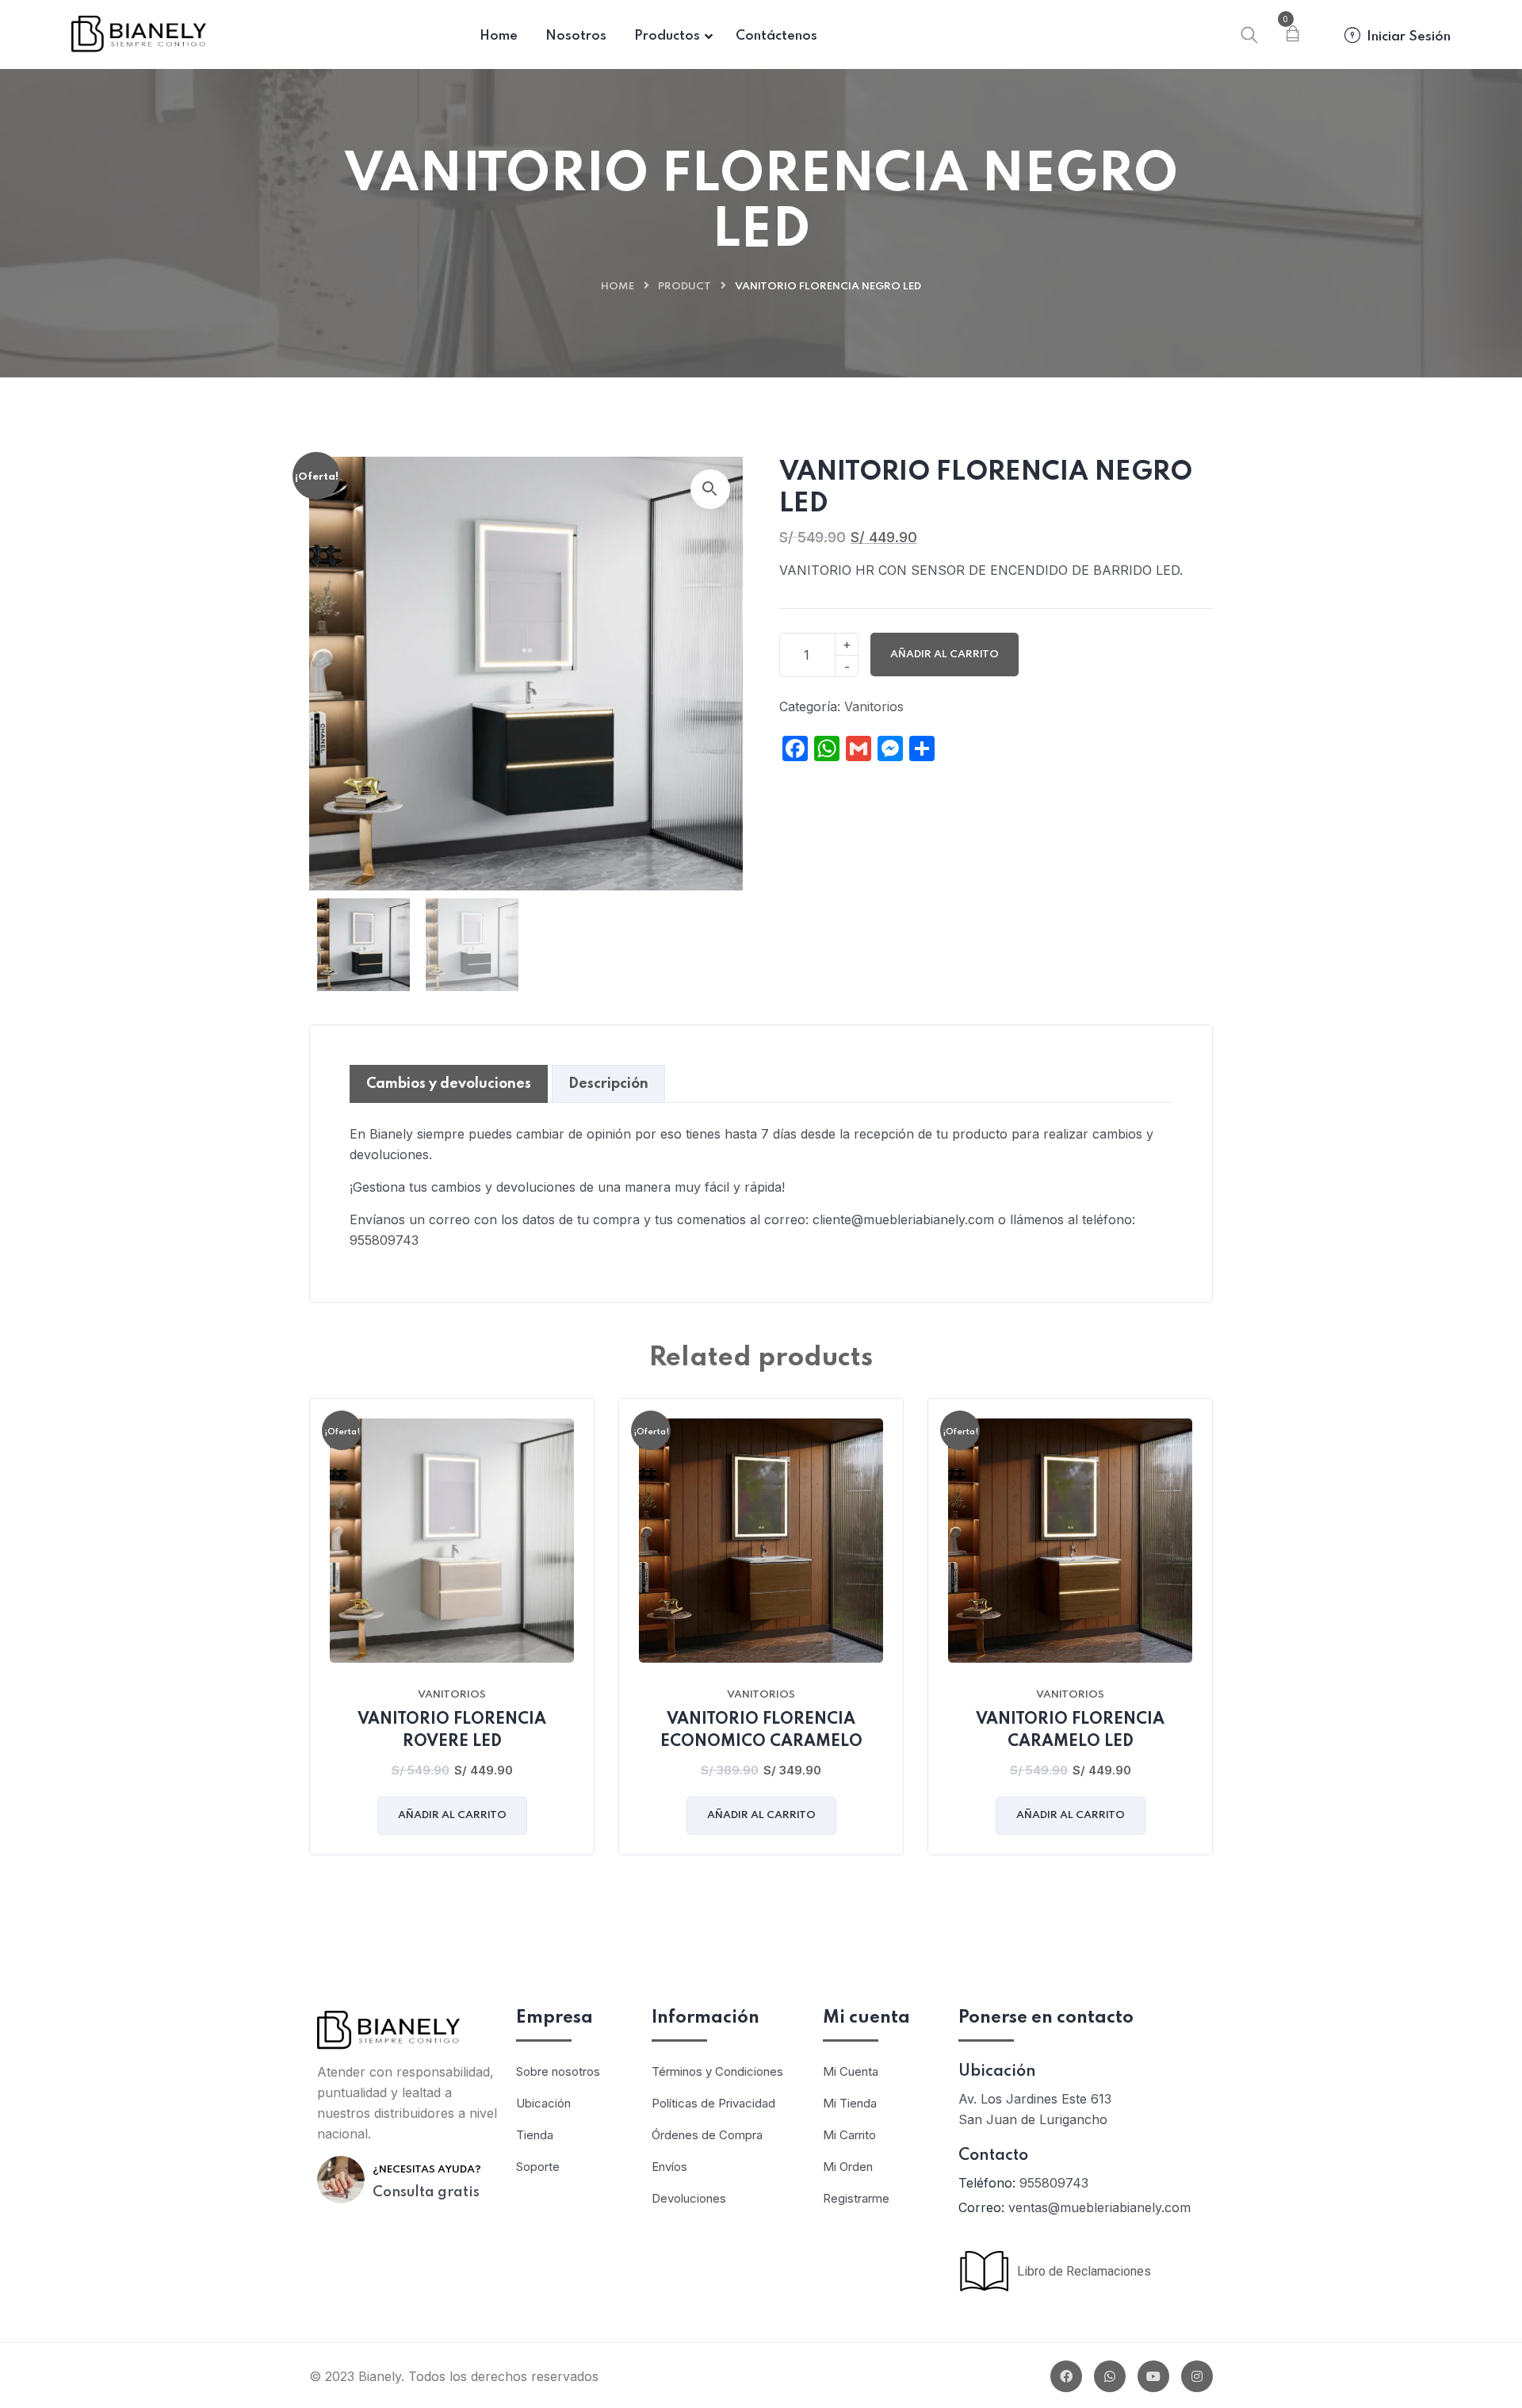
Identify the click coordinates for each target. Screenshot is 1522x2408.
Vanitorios (874, 706)
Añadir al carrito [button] (452, 1815)
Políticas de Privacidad (713, 2103)
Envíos (669, 2167)
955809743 (1054, 2183)
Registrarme (856, 2198)
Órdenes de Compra (707, 2135)
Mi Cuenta (851, 2071)
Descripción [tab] (608, 1084)
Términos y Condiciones (717, 2071)
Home (618, 287)
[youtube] (1153, 2376)
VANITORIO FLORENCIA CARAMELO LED (1070, 1731)
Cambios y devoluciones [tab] (449, 1084)
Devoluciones (689, 2198)
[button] (710, 489)
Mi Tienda (850, 2103)
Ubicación (543, 2103)
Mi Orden (848, 2167)
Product (685, 287)
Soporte (538, 2167)
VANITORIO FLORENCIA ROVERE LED (452, 1731)
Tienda (535, 2135)
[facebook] (1066, 2376)
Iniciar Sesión (1409, 37)
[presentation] (313, 1638)
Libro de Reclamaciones (1081, 2271)
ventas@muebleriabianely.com (1099, 2207)
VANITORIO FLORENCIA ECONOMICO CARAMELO (761, 1731)
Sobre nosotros (558, 2071)
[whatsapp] (1110, 2376)
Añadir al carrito (945, 655)
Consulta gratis (426, 2192)
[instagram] (1197, 2376)
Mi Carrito (849, 2135)
